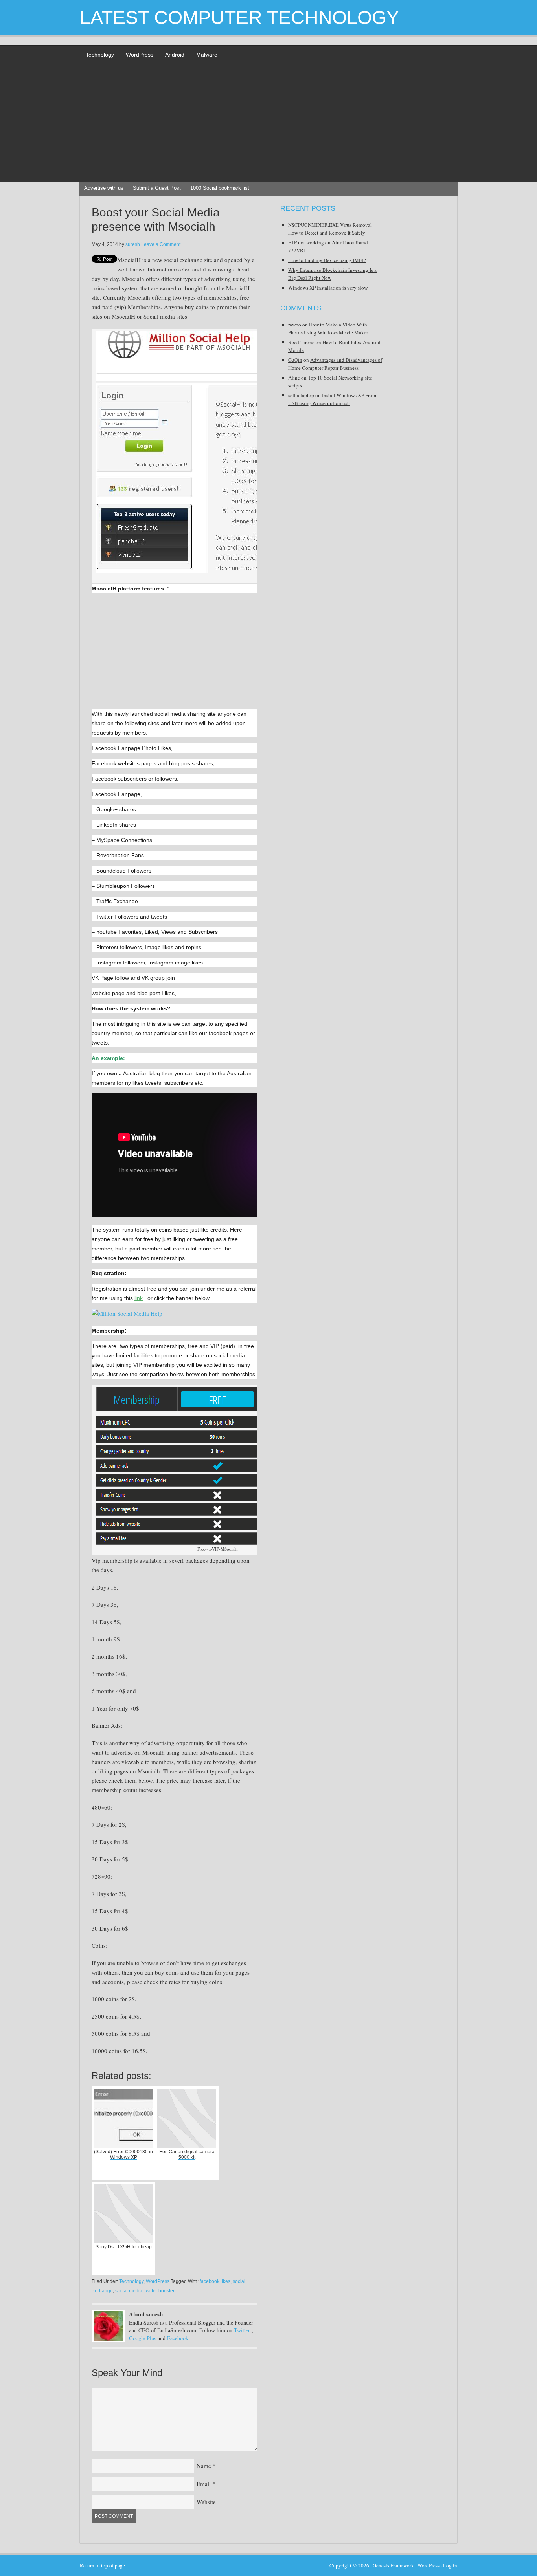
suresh (133, 244)
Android (175, 55)
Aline (294, 378)
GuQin (295, 360)
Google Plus (143, 2338)
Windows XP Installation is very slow (328, 288)
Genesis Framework (393, 2565)
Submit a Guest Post (157, 188)
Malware (207, 55)
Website (206, 2502)
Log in (450, 2565)
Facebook (178, 2338)
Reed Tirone (301, 342)
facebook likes (215, 2281)
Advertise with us (104, 188)
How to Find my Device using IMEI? (327, 260)
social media (129, 2291)
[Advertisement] (268, 123)
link (139, 1298)
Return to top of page (102, 2565)
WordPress (140, 55)
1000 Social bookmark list (220, 188)
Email (204, 2484)
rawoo (295, 325)
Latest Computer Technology (239, 17)
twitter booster (160, 2291)
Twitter (242, 2330)
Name (204, 2466)
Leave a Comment (161, 244)
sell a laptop (301, 395)
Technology (100, 55)
